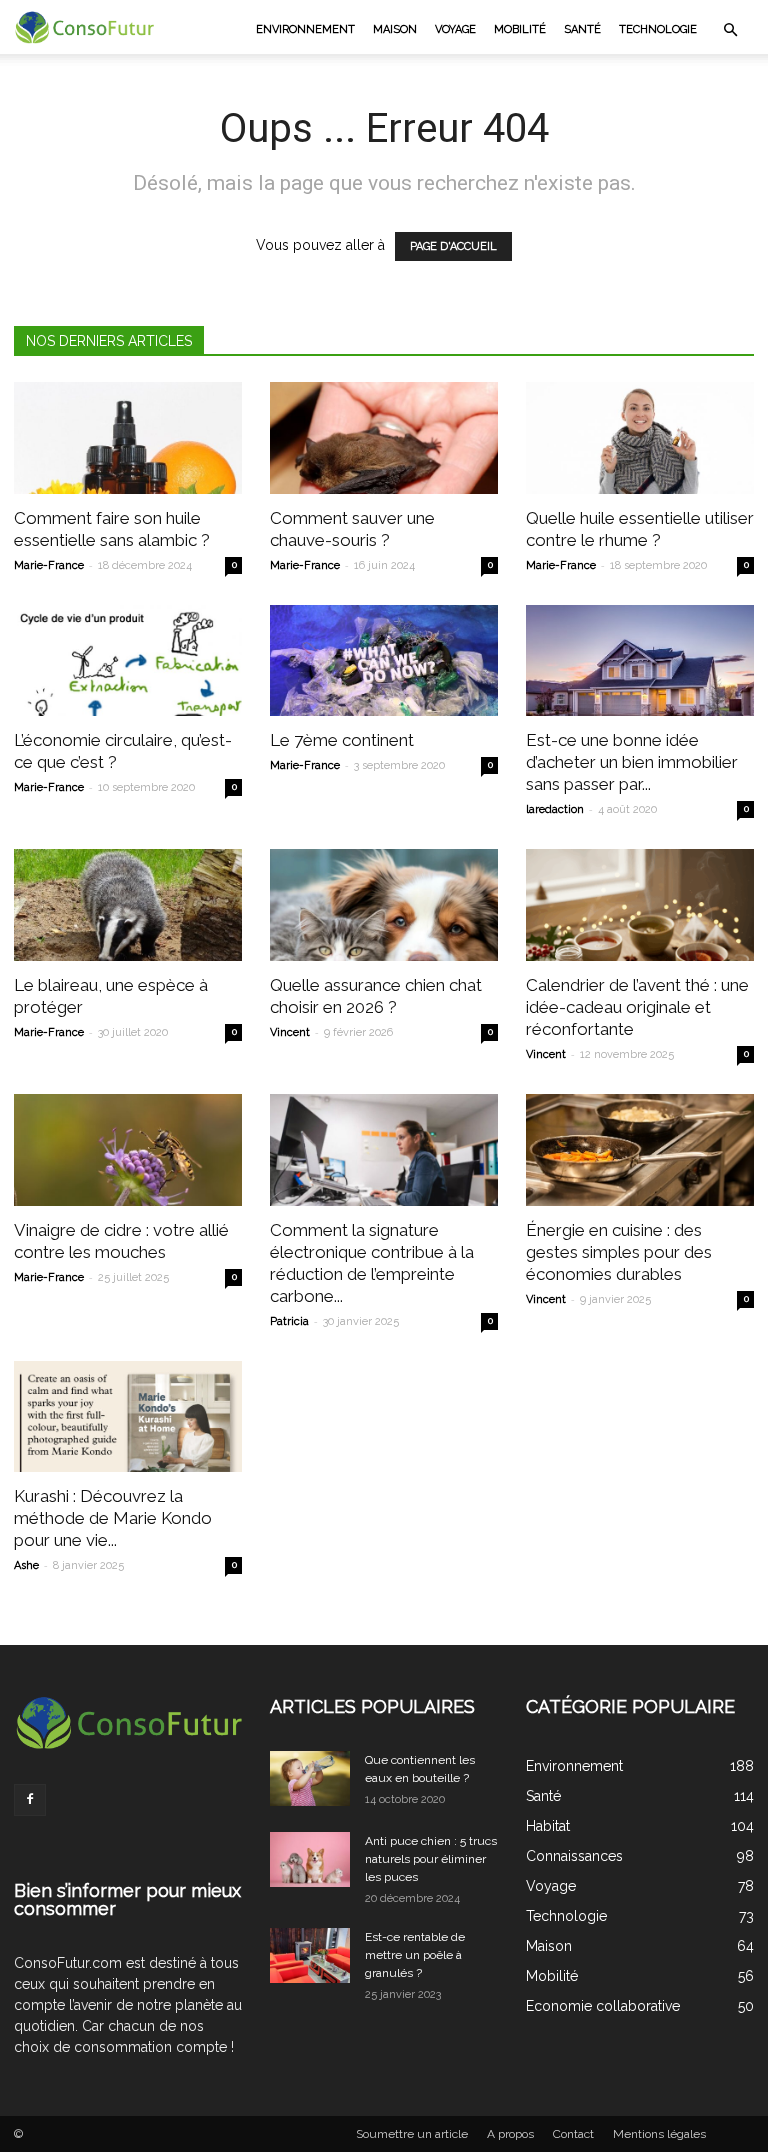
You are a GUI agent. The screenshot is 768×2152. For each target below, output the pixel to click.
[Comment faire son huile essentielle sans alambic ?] (128, 438)
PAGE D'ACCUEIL (453, 246)
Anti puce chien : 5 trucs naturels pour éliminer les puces (431, 1859)
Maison (395, 29)
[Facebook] (30, 1800)
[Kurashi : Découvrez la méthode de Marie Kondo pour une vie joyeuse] (128, 1417)
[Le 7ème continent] (384, 661)
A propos (510, 2134)
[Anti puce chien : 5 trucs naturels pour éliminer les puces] (310, 1859)
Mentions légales (659, 2134)
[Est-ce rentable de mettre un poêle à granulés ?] (310, 1955)
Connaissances (574, 1856)
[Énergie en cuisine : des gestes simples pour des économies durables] (640, 1150)
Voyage (455, 29)
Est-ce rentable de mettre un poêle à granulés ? (415, 1955)
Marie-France (49, 565)
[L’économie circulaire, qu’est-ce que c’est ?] (128, 661)
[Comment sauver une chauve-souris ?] (384, 438)
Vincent (290, 1032)
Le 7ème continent (342, 740)
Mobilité (520, 29)
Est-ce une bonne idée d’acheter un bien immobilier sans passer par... (632, 762)
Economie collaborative (603, 2006)
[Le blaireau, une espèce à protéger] (128, 905)
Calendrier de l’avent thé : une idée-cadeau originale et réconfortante (637, 1007)
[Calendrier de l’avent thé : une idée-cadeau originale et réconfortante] (640, 905)
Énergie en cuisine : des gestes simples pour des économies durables (619, 1252)
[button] (730, 30)
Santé (582, 29)
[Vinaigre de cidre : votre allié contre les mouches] (128, 1150)
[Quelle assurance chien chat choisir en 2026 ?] (384, 905)
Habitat (548, 1826)
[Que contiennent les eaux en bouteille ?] (310, 1778)
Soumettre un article (412, 2134)
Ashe (26, 1565)
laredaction (555, 809)
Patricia (289, 1321)
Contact (573, 2134)
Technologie (658, 29)
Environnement (305, 29)
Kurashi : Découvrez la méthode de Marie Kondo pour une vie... (113, 1518)
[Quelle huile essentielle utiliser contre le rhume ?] (640, 438)
